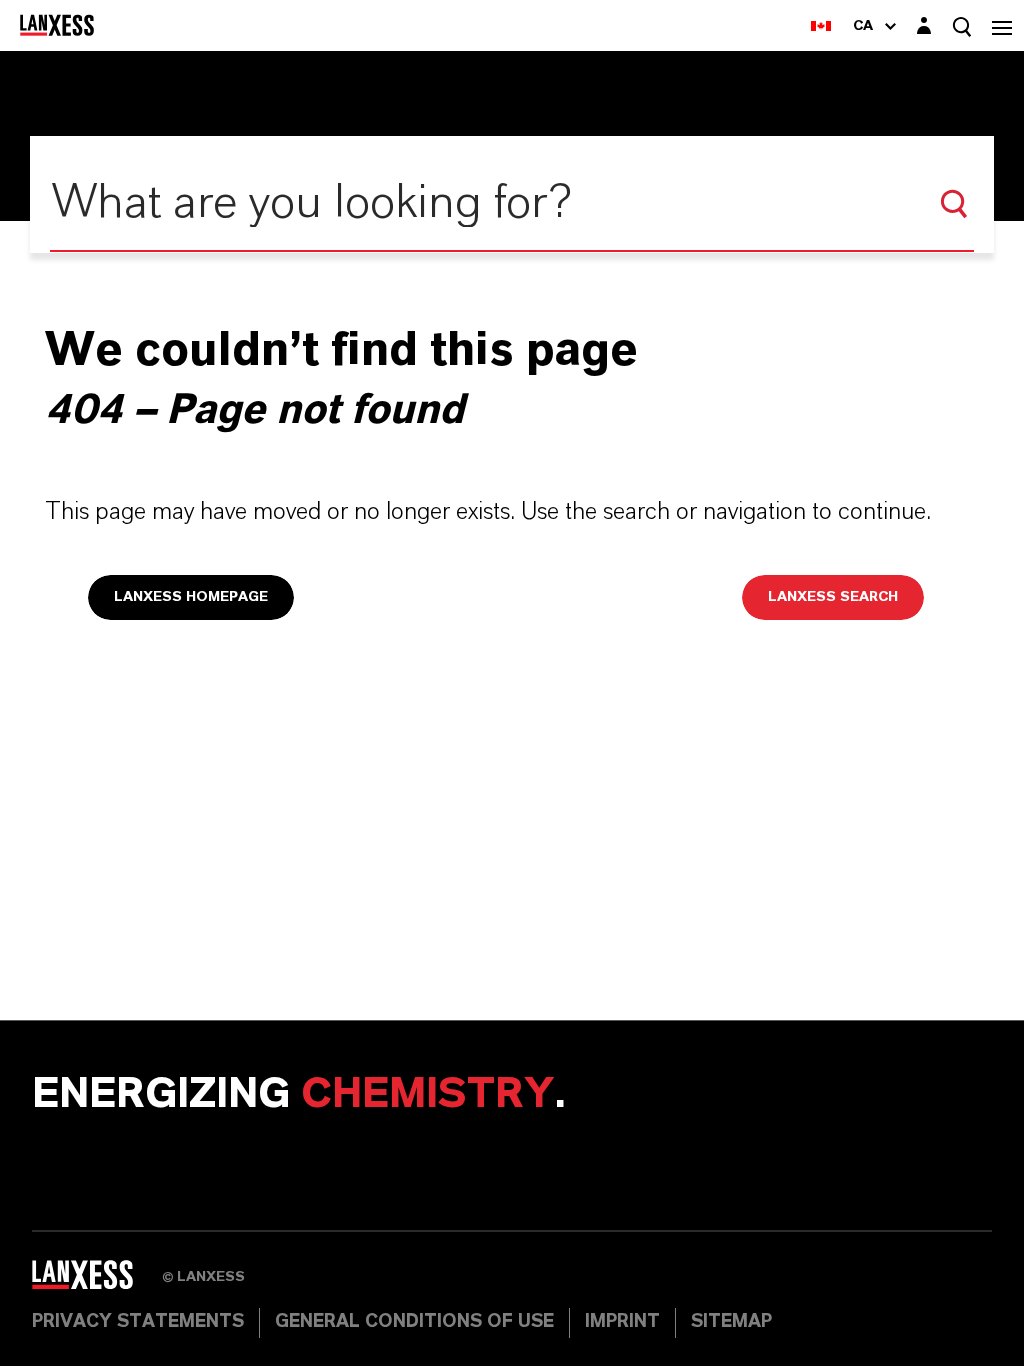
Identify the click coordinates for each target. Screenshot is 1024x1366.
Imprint (622, 1322)
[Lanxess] (97, 1282)
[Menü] (1002, 25)
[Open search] (962, 26)
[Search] (954, 204)
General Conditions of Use (414, 1322)
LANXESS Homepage (191, 597)
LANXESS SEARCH (833, 597)
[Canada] (821, 25)
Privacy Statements (138, 1322)
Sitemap (731, 1322)
